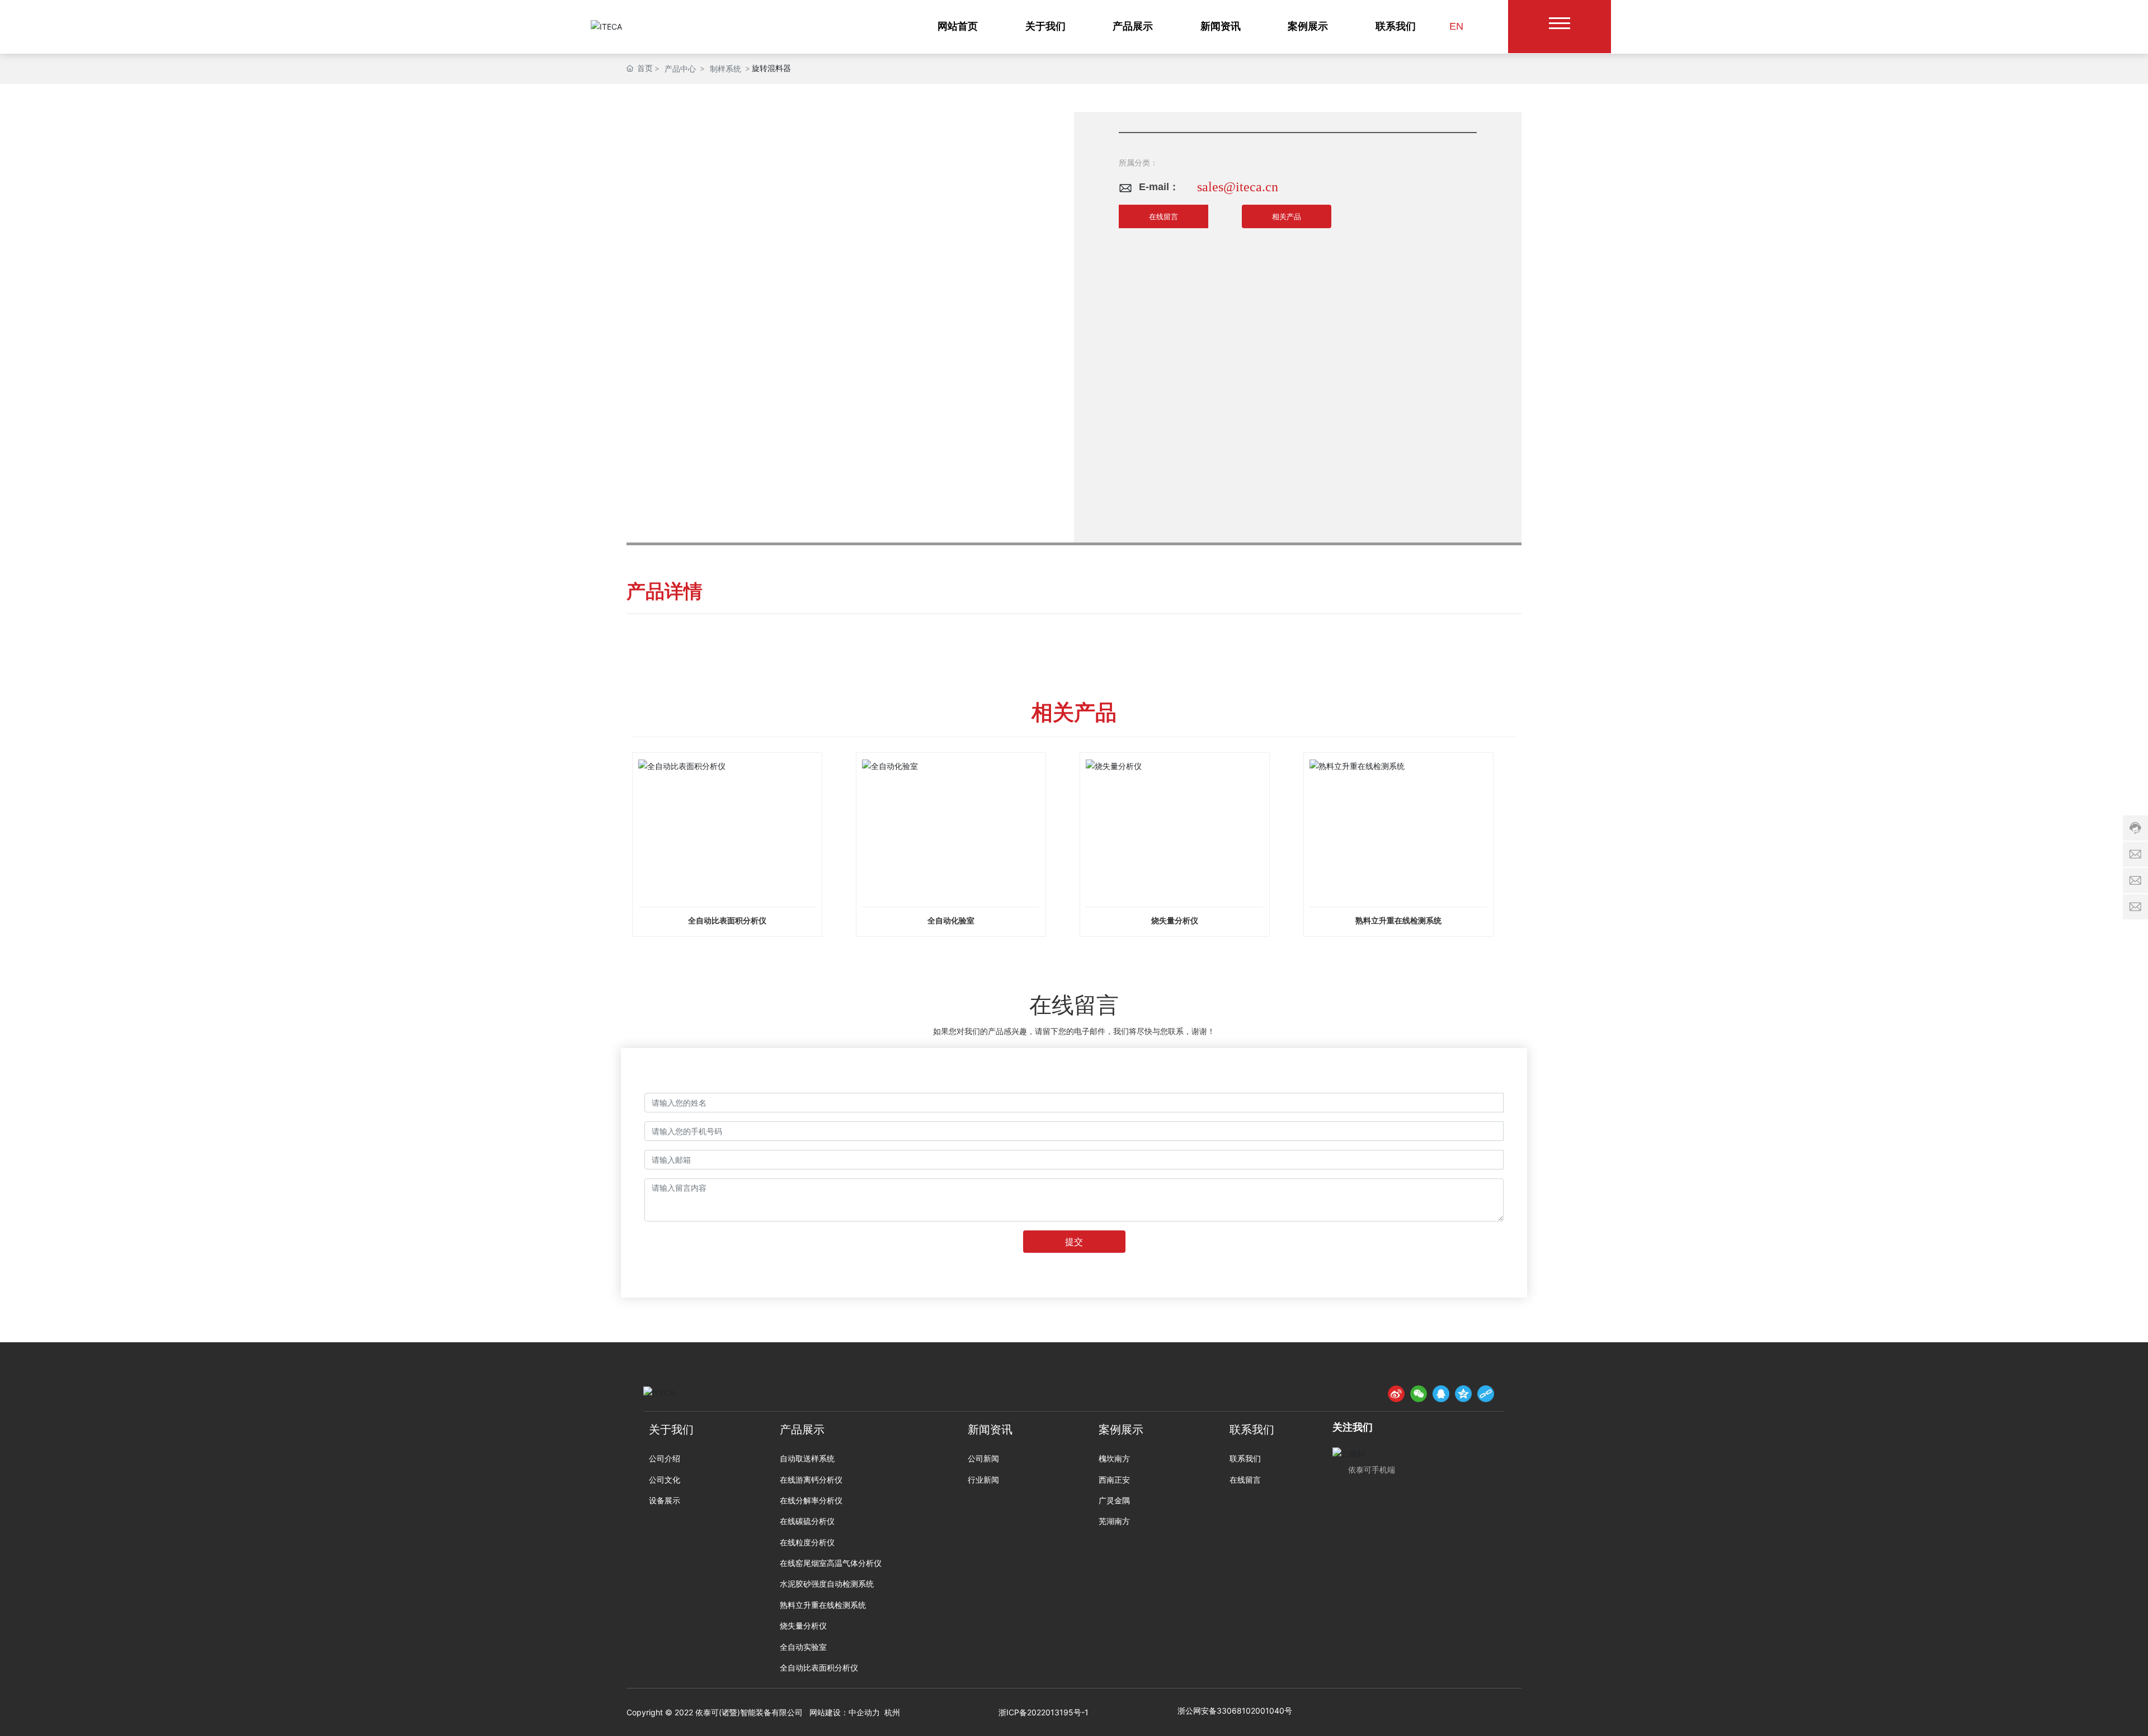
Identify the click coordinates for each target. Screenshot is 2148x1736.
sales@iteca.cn (1238, 187)
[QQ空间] (1463, 1394)
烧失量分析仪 (1175, 921)
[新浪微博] (1396, 1394)
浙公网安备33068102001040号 (1235, 1711)
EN (1456, 26)
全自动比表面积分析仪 (727, 921)
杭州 (892, 1712)
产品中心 (680, 69)
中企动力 (864, 1712)
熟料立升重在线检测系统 (1398, 921)
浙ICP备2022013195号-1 (1044, 1712)
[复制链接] (1486, 1394)
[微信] (1419, 1394)
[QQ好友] (1441, 1394)
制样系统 (726, 69)
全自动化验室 (951, 921)
